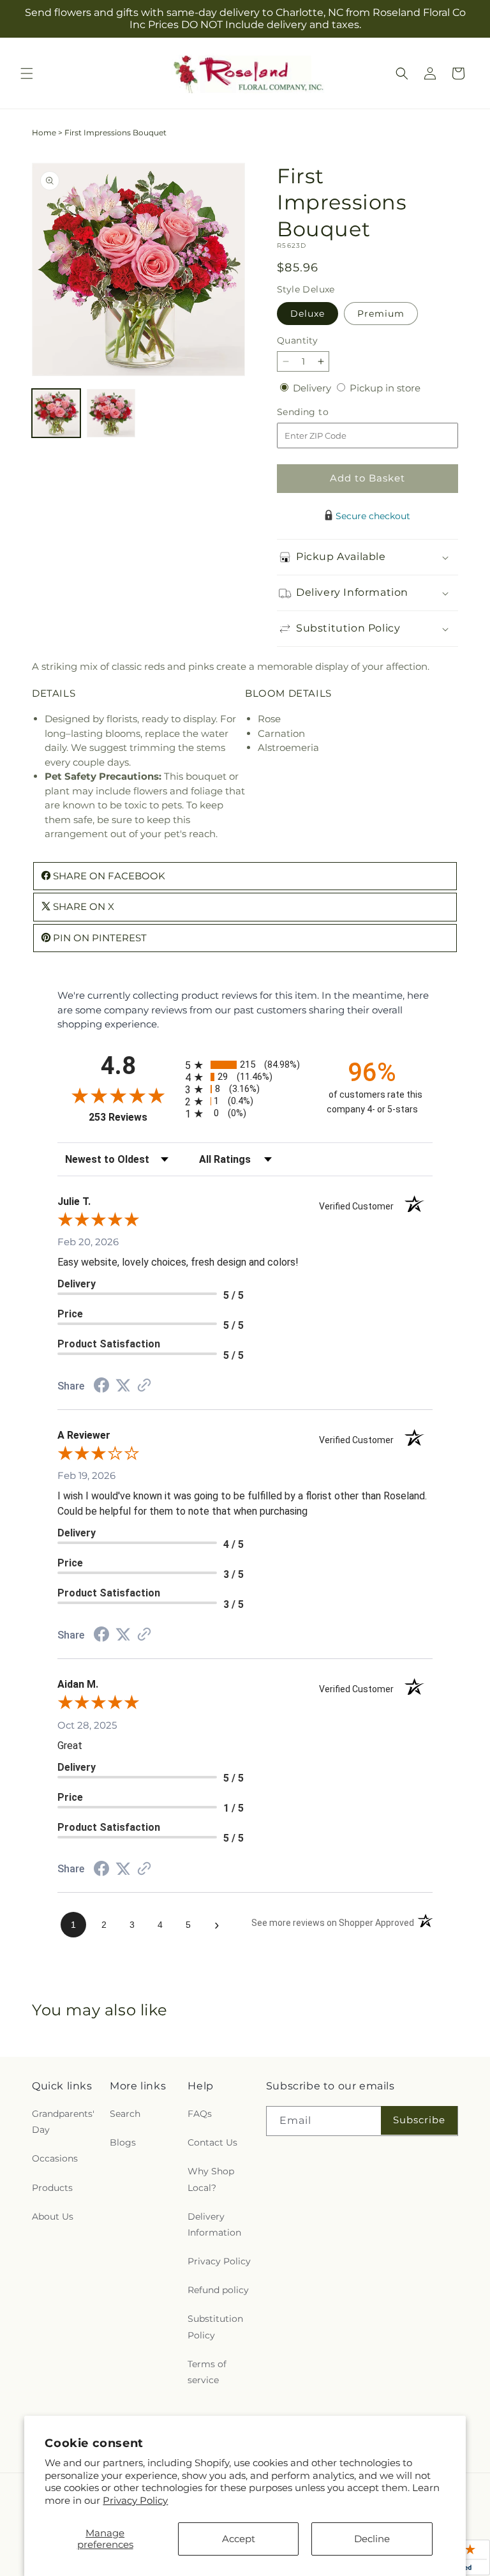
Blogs (123, 2142)
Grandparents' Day (63, 2122)
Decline (372, 2539)
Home (44, 133)
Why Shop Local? (211, 2179)
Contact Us (212, 2142)
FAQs (200, 2114)
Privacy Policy (135, 2500)
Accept (239, 2539)
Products (52, 2188)
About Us (53, 2216)
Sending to (322, 412)
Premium (381, 314)
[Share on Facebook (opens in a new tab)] (101, 1387)
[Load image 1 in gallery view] (56, 413)
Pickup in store (385, 388)
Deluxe (308, 314)
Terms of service (207, 2372)
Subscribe (419, 2120)
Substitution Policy (215, 2327)
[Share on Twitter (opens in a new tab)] (123, 1385)
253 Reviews (134, 1117)
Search (125, 2114)
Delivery (313, 388)
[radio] (245, 1065)
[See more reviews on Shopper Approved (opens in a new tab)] (144, 1386)
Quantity (297, 340)
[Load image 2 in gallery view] (111, 413)
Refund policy (218, 2290)
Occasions (55, 2158)
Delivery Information (214, 2224)
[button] (27, 73)
